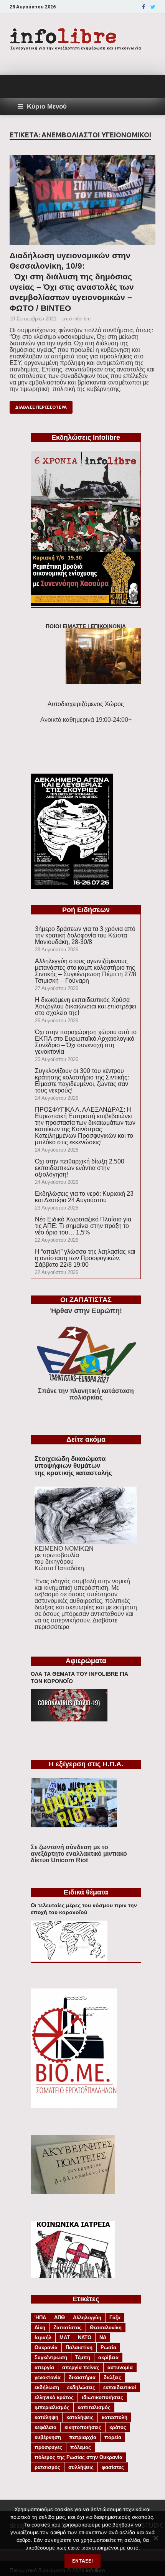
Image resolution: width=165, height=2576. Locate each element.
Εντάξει (82, 2561)
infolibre (82, 319)
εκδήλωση (47, 2387)
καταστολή (115, 2417)
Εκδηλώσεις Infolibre (86, 437)
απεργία (44, 2367)
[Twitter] (153, 7)
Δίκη (40, 2328)
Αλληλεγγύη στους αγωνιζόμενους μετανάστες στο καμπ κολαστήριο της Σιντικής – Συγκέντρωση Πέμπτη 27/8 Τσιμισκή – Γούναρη (86, 971)
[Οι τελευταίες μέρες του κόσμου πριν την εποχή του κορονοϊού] (69, 1959)
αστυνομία (120, 2367)
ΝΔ (103, 2338)
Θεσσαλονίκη (106, 2328)
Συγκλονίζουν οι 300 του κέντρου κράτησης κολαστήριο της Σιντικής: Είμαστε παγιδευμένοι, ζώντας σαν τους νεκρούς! (82, 1081)
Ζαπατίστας (68, 2328)
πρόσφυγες (48, 2447)
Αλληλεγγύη (87, 2318)
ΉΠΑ (40, 2318)
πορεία (113, 2437)
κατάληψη (46, 2417)
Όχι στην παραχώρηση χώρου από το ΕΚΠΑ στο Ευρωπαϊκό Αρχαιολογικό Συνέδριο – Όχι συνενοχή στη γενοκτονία (86, 1042)
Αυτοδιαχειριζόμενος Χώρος (86, 704)
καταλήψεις (80, 2417)
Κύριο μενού (47, 106)
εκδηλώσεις (81, 2387)
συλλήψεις (81, 2467)
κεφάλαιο (45, 2427)
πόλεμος (81, 2447)
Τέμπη (83, 2357)
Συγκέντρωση (51, 2357)
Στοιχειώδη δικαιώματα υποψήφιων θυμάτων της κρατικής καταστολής (73, 1466)
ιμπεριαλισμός (52, 2407)
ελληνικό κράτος (54, 2397)
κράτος (118, 2427)
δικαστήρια (82, 2377)
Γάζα (115, 2318)
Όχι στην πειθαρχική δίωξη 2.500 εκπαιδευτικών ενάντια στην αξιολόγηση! (80, 1168)
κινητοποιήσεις (83, 2427)
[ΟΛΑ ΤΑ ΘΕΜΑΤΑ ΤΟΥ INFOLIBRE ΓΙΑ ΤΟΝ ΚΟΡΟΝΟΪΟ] (69, 1719)
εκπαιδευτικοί (120, 2387)
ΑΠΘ (59, 2318)
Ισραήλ (43, 2338)
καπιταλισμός (94, 2407)
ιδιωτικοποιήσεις (102, 2397)
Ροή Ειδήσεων (86, 910)
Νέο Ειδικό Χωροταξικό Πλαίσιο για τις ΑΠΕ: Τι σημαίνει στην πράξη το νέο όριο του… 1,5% (83, 1226)
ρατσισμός (47, 2467)
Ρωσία (108, 2347)
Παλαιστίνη (79, 2347)
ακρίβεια (108, 2357)
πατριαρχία (83, 2437)
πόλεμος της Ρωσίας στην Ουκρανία (78, 2457)
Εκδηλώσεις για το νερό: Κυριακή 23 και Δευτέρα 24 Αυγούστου (84, 1197)
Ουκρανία (46, 2347)
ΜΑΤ (65, 2338)
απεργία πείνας (81, 2367)
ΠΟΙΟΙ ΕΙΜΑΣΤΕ (66, 626)
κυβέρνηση (48, 2437)
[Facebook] (144, 7)
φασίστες (113, 2467)
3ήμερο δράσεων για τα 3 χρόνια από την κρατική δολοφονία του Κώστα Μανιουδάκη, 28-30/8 (85, 935)
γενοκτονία (48, 2377)
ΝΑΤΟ (85, 2338)
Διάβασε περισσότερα (41, 407)
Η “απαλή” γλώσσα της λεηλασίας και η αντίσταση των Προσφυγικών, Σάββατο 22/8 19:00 (85, 1258)
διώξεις (112, 2377)
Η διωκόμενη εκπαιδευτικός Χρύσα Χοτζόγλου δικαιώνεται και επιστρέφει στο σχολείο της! (86, 1006)
